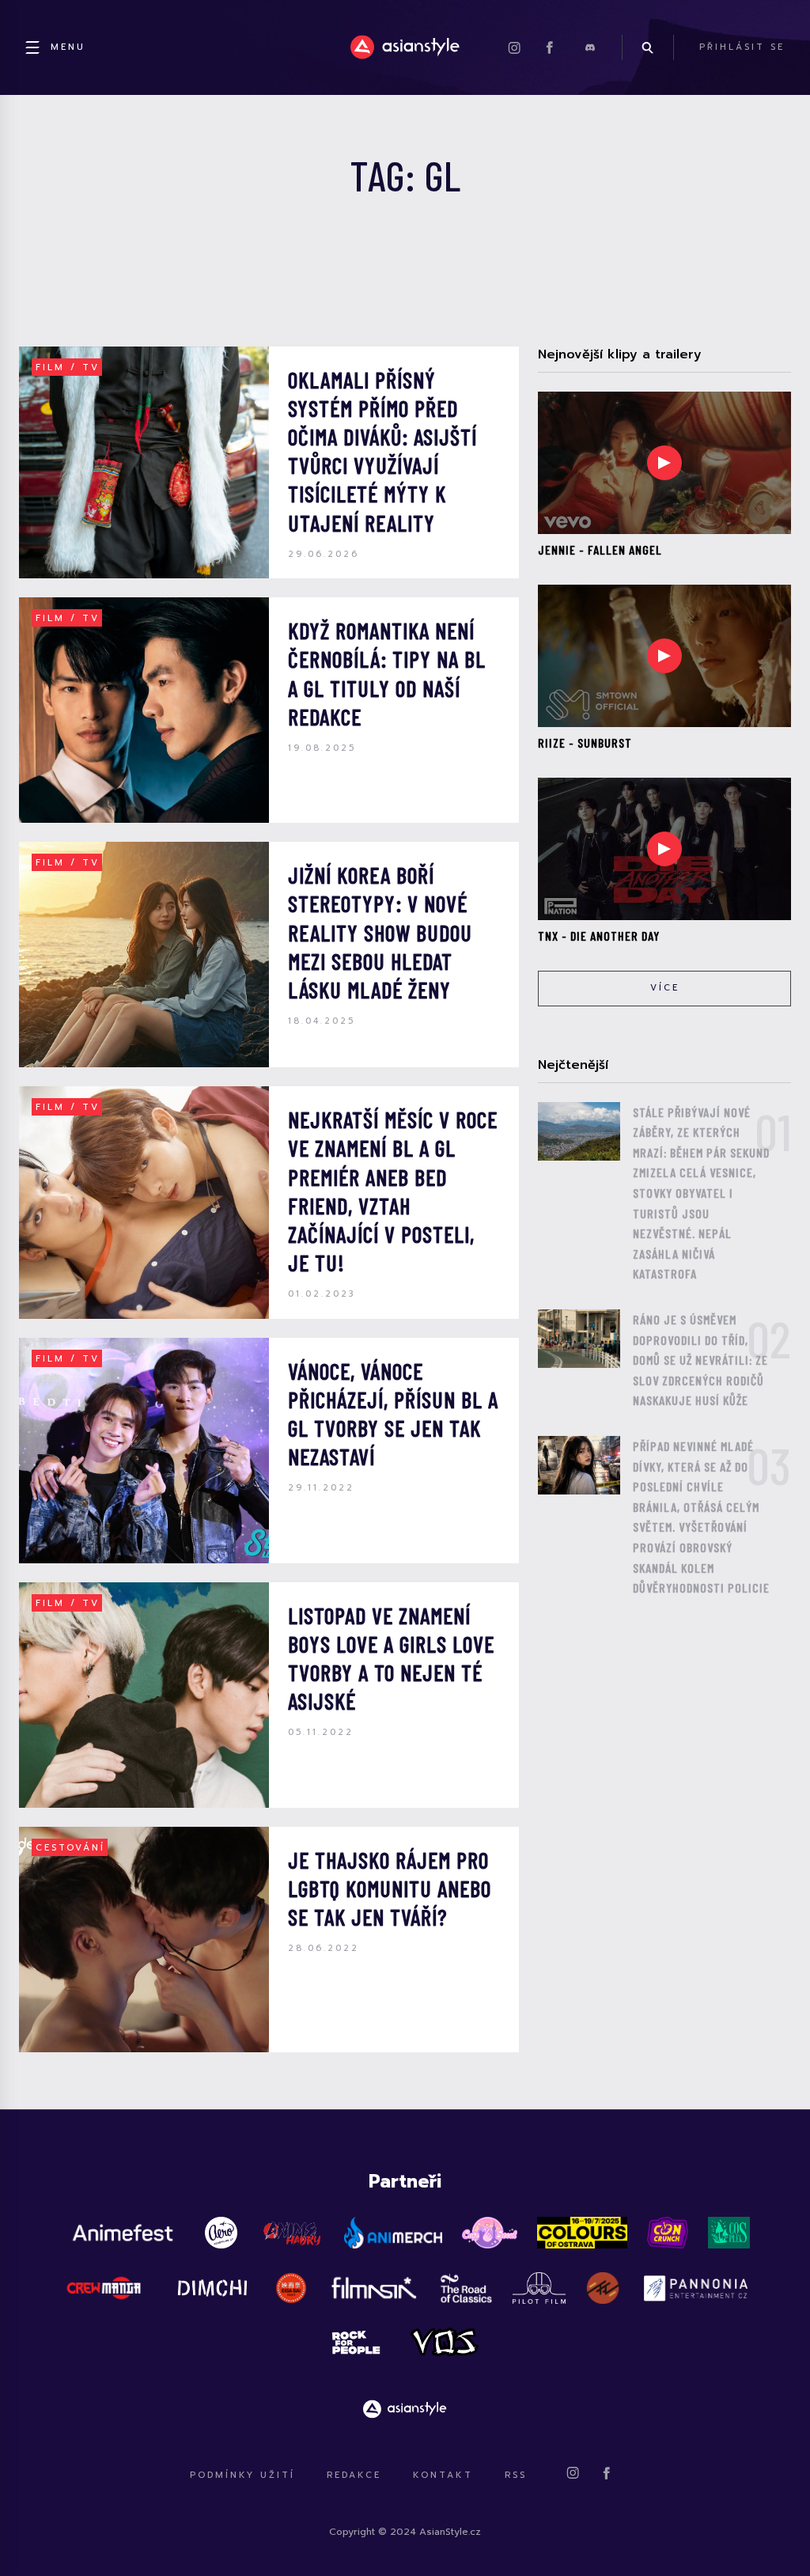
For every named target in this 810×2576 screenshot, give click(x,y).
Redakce (354, 2475)
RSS (516, 2475)
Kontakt (443, 2475)
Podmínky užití (242, 2475)
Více (665, 988)
